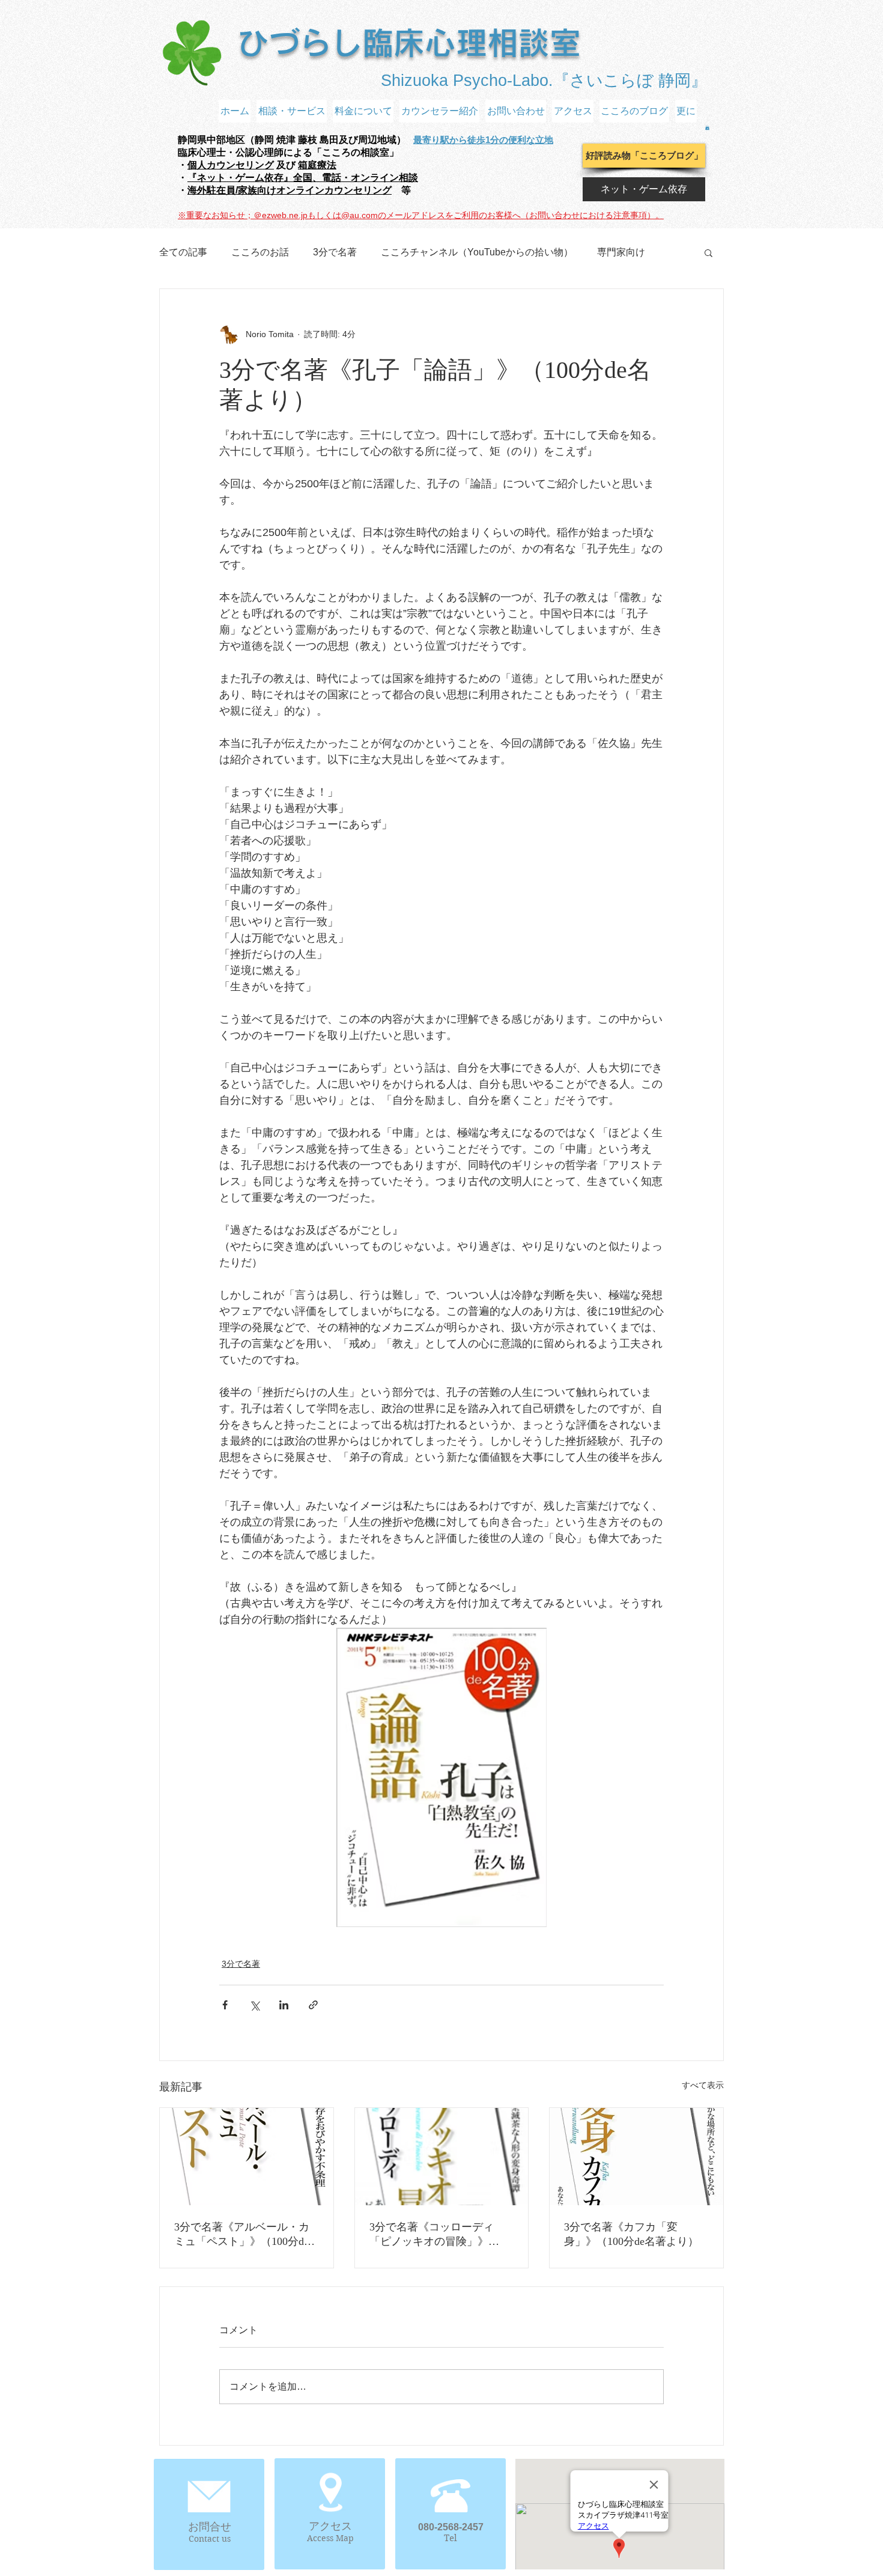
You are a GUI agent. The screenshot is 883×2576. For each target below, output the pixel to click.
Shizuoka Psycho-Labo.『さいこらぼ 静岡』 (544, 81)
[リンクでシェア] (313, 2005)
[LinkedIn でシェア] (284, 2005)
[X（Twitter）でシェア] (254, 2005)
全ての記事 (183, 252)
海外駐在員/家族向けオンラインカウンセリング (290, 190)
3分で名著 (335, 252)
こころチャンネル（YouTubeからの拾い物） (477, 252)
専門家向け (621, 252)
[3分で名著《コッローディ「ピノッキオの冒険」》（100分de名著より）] (442, 2157)
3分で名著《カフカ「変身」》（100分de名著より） (631, 2234)
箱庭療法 (317, 165)
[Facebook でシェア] (225, 2005)
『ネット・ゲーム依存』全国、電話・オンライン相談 (303, 178)
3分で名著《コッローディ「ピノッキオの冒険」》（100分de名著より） (432, 2235)
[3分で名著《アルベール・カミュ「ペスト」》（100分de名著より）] (247, 2157)
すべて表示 (703, 2085)
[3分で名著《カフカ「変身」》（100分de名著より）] (636, 2157)
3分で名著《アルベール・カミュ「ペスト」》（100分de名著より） (242, 2235)
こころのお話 (260, 252)
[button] (707, 127)
